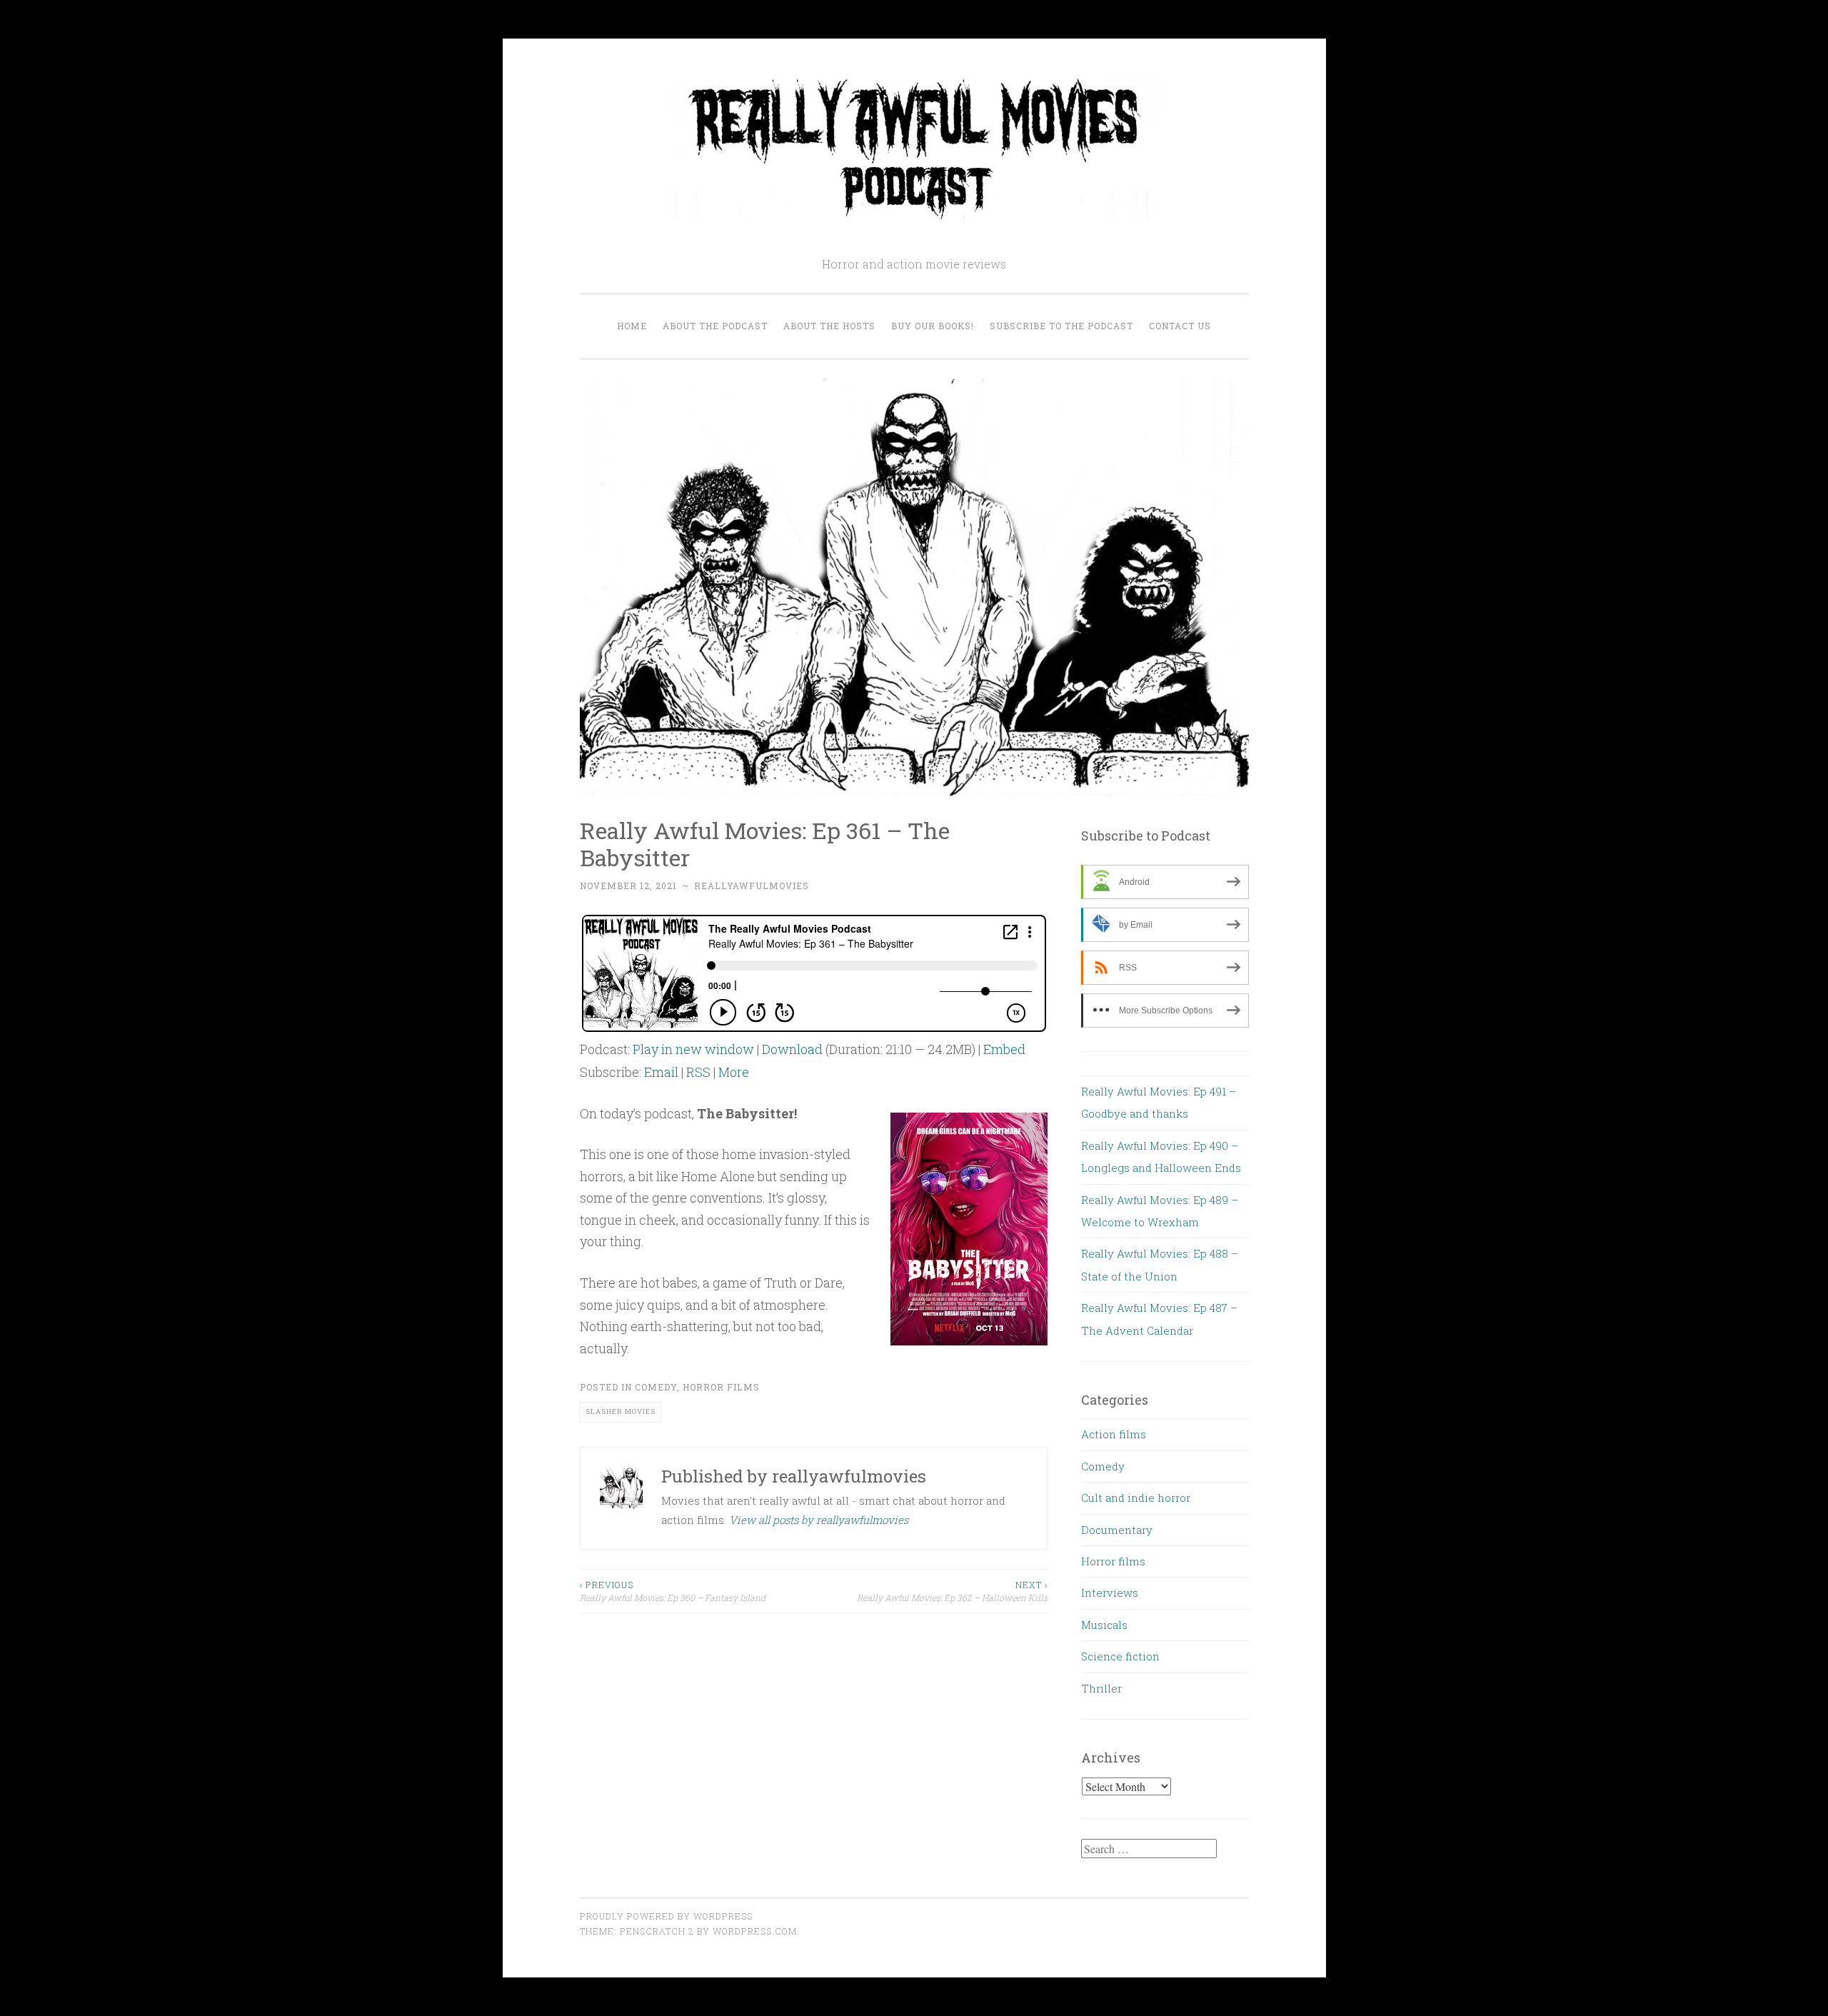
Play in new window (693, 1049)
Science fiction (1120, 1656)
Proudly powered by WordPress (666, 1916)
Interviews (1110, 1593)
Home (632, 326)
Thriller (1101, 1688)
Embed (1004, 1049)
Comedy (656, 1387)
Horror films (721, 1387)
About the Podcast (715, 326)
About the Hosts (829, 326)
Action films (1114, 1434)
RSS (698, 1072)
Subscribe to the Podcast (1061, 326)
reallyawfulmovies (752, 886)
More (734, 1072)
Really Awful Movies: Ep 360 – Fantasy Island (673, 1591)
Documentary (1117, 1530)
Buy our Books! (933, 326)
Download (792, 1049)
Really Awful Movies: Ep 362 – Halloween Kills (952, 1591)
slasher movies (621, 1411)
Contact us (1180, 326)
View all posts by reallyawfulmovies (819, 1520)
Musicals (1104, 1625)
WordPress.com (755, 1931)
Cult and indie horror (1136, 1498)
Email (661, 1072)
